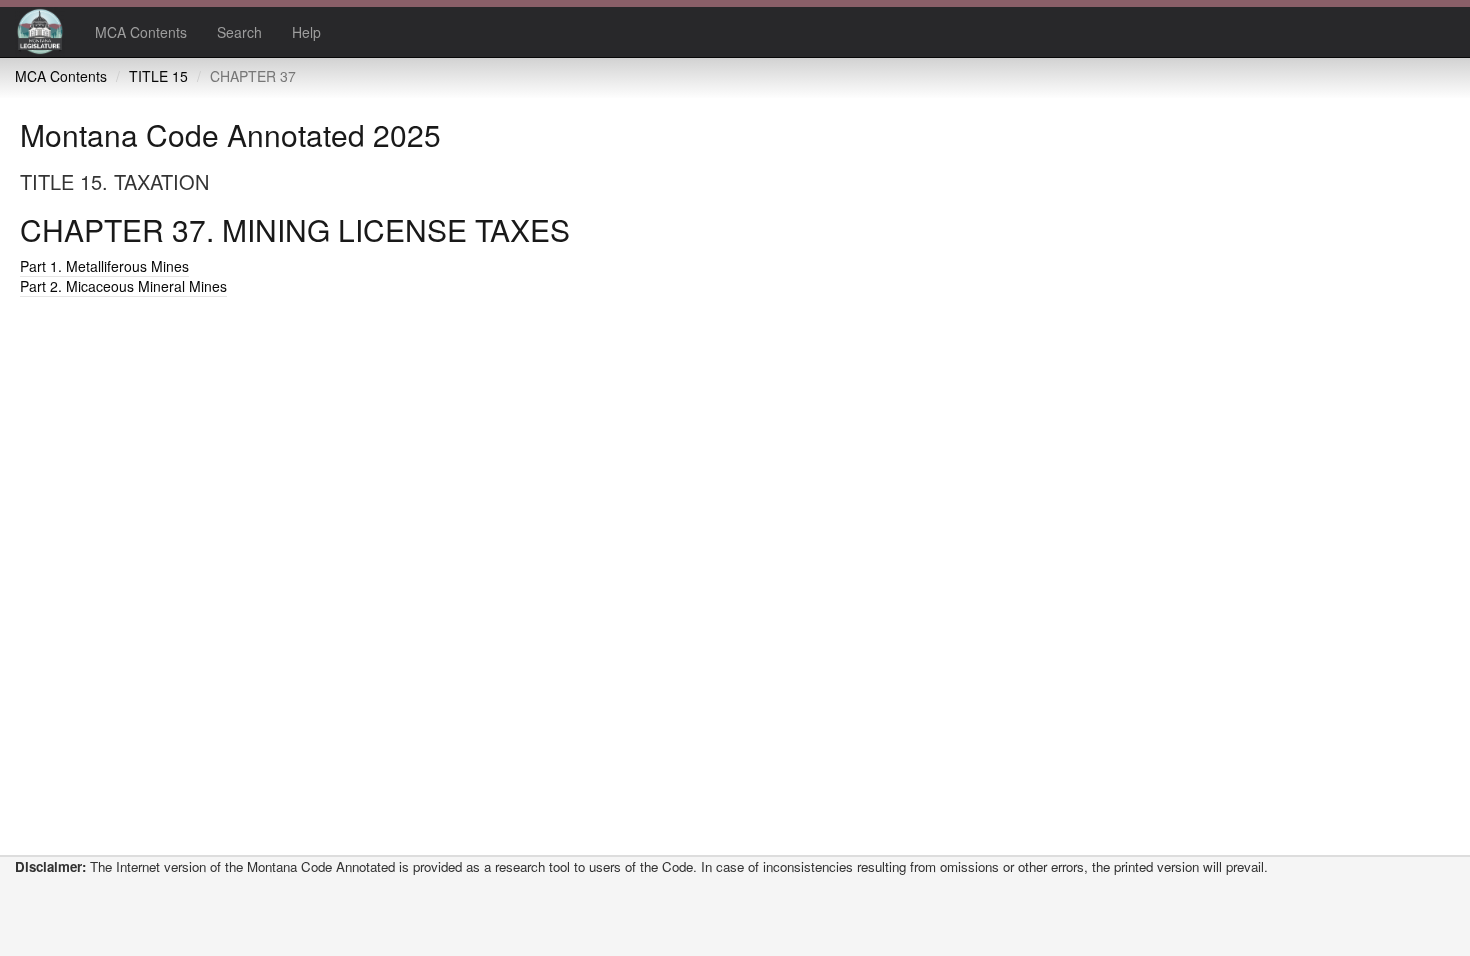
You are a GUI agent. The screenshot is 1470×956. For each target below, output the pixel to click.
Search (239, 32)
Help (306, 32)
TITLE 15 (158, 76)
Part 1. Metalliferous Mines (104, 266)
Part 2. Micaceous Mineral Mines (123, 286)
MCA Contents (141, 32)
